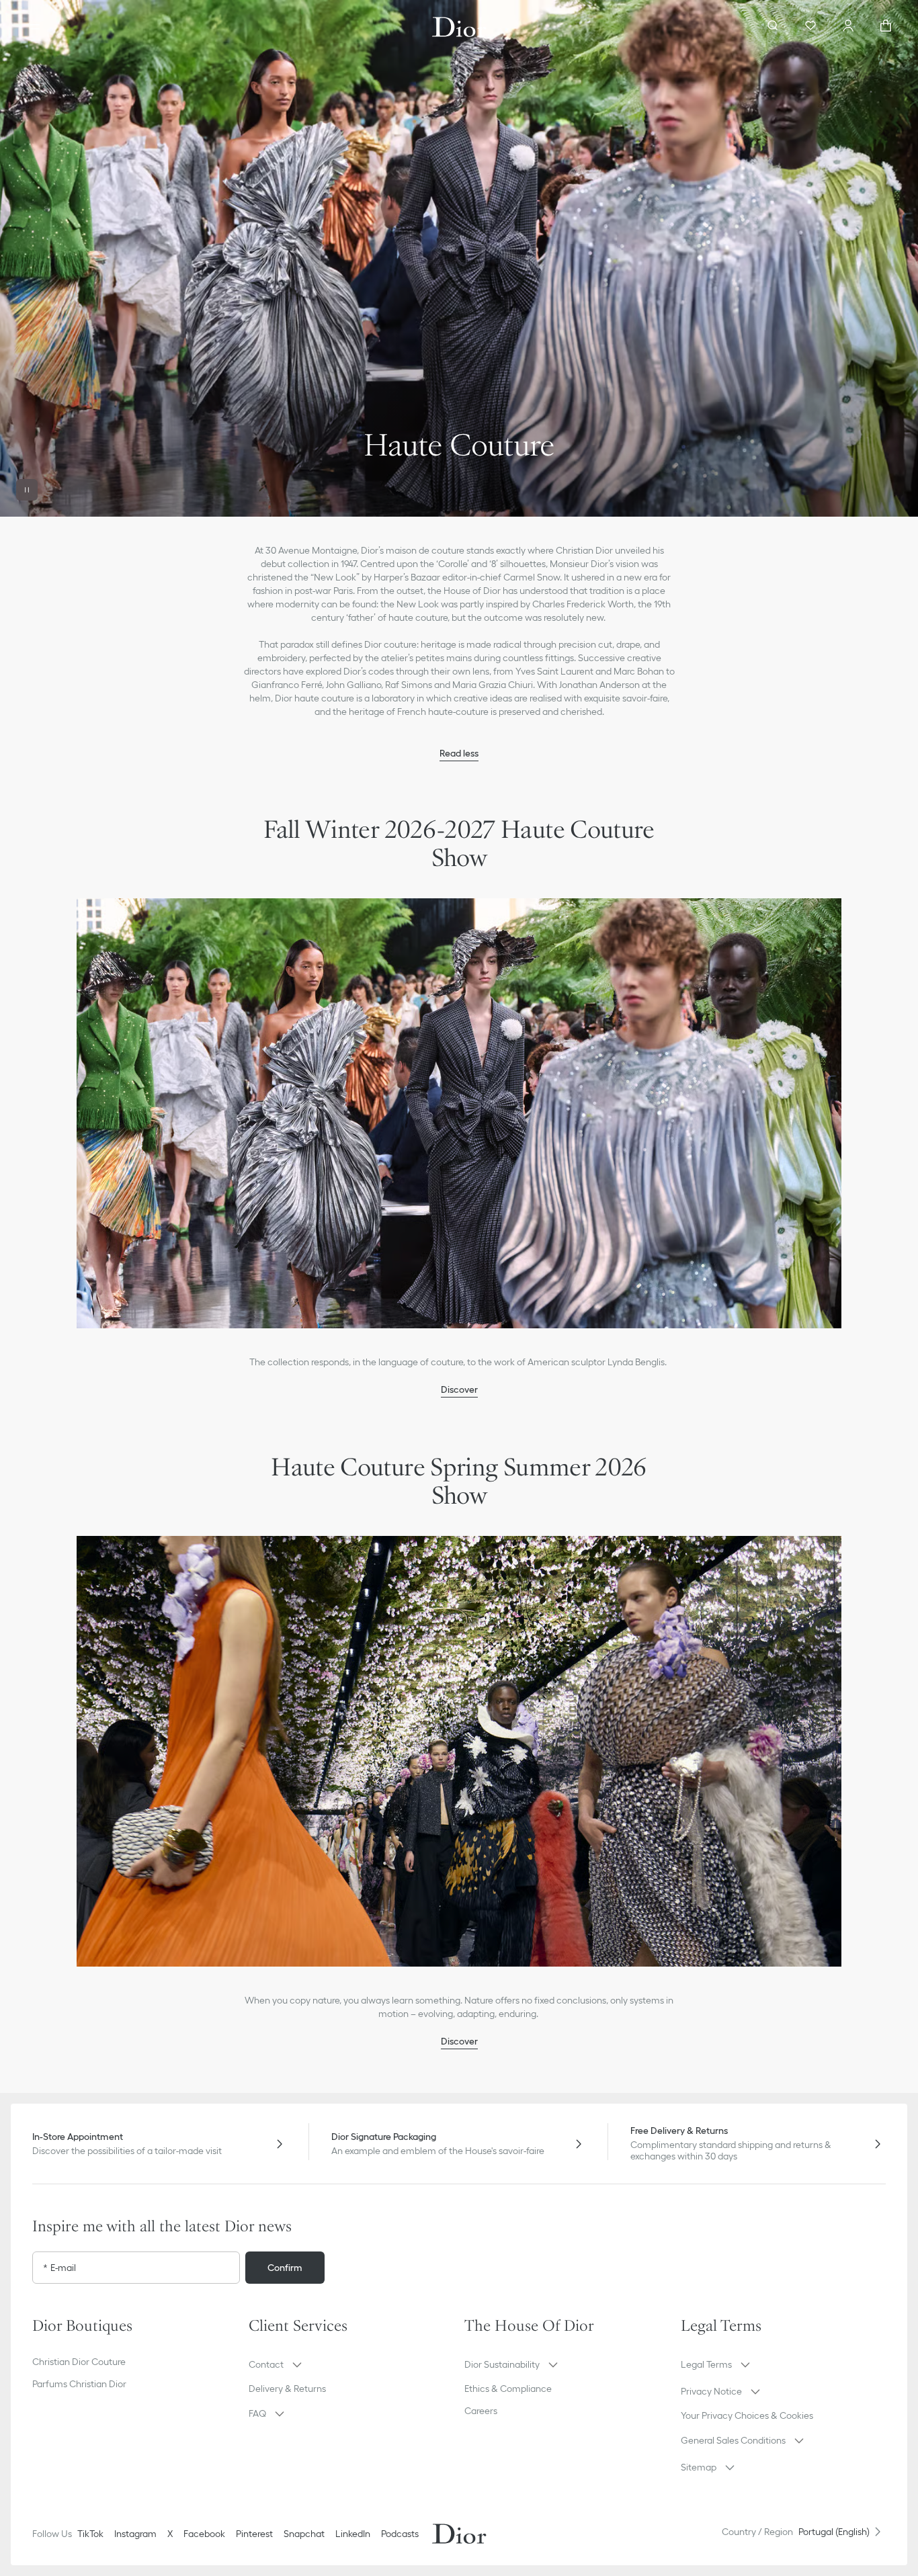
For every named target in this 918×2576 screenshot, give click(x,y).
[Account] (848, 27)
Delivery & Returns (287, 2389)
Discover (459, 1389)
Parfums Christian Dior (79, 2384)
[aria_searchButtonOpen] (773, 27)
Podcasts (400, 2534)
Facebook (204, 2534)
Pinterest (254, 2534)
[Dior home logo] (459, 27)
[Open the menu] (35, 27)
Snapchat (304, 2534)
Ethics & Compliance (508, 2389)
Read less (459, 753)
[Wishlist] (810, 27)
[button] (459, 258)
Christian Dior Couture (79, 2362)
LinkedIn (353, 2534)
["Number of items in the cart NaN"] (886, 27)
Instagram (135, 2534)
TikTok (90, 2534)
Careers (481, 2411)
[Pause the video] (27, 490)
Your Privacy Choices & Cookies (747, 2415)
